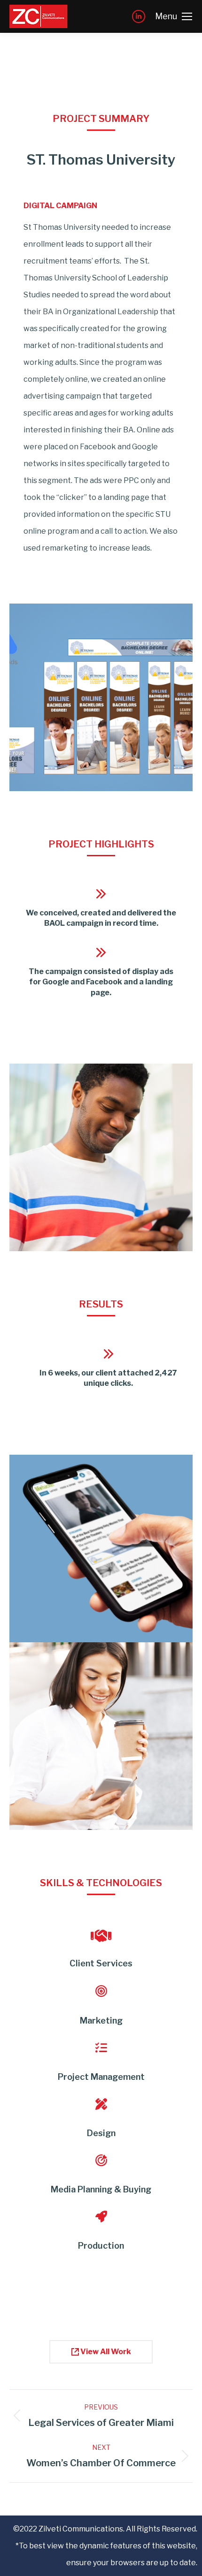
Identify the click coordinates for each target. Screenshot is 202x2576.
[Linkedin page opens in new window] (139, 16)
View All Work (105, 2352)
